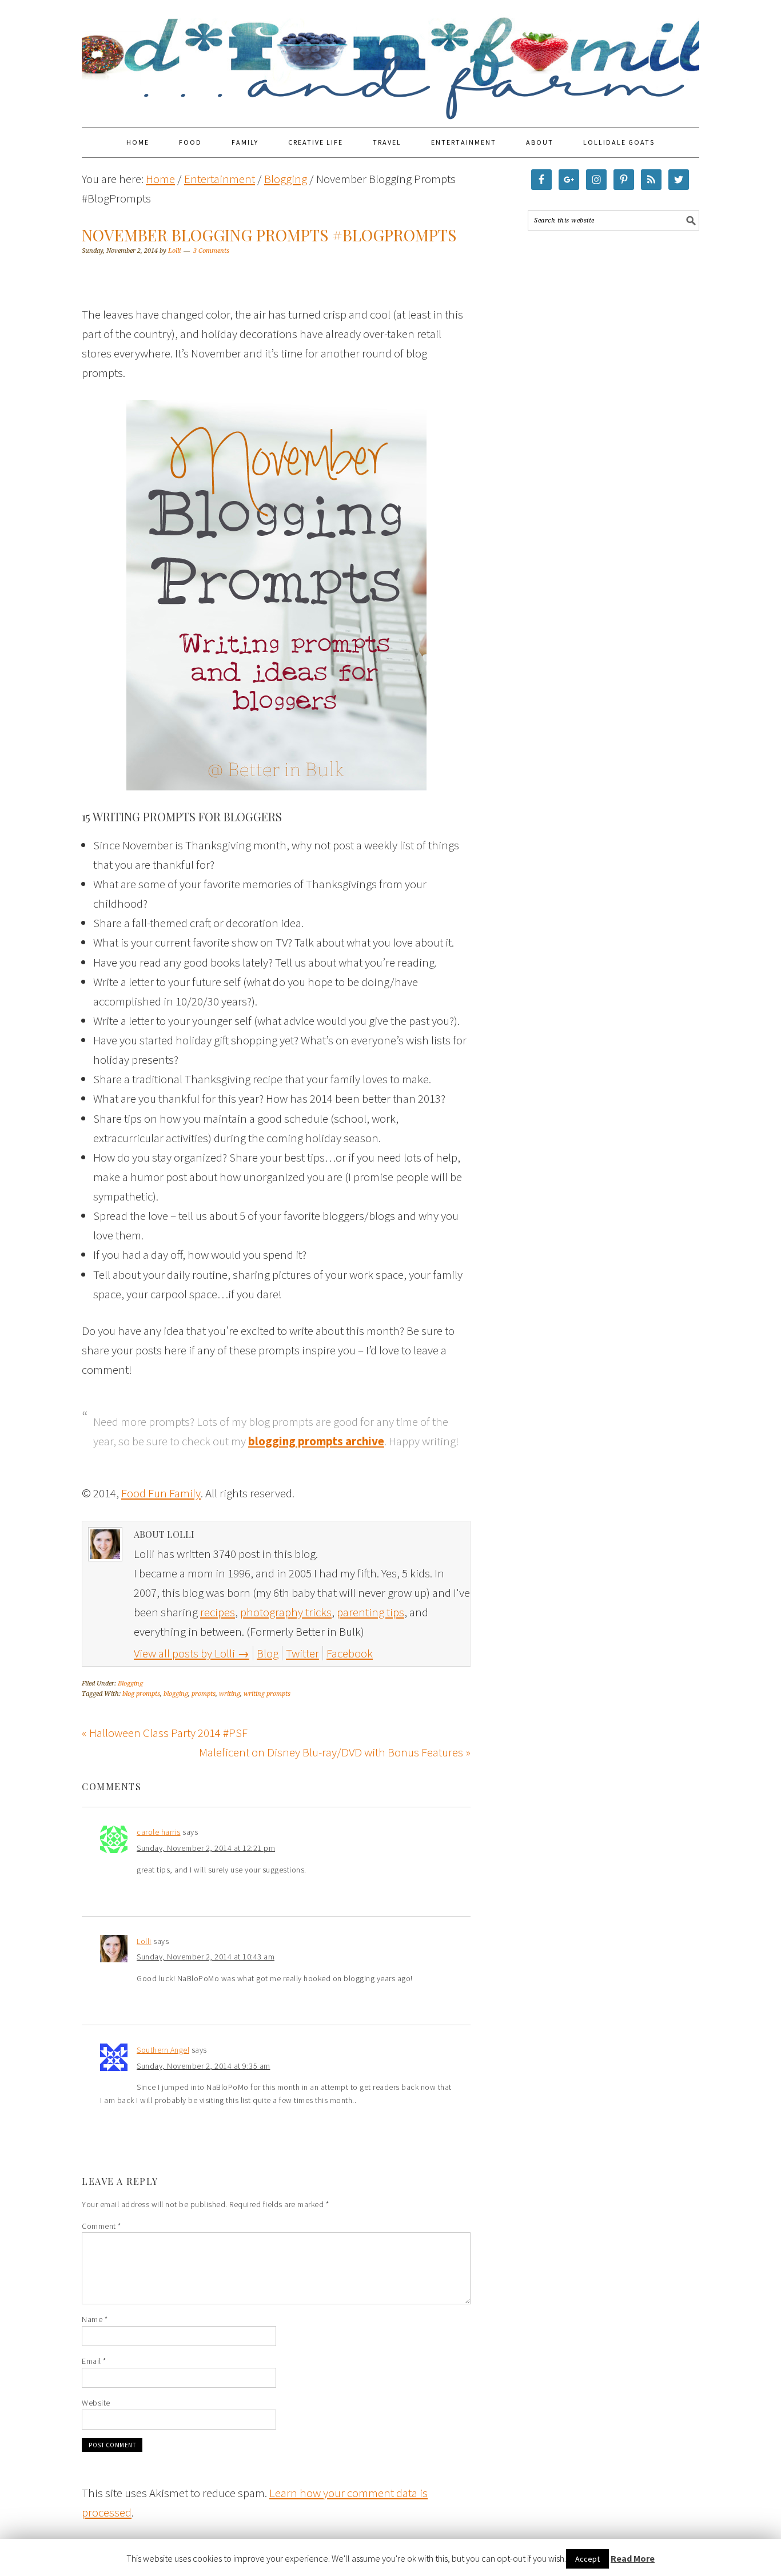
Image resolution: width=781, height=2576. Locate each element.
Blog (268, 1653)
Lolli (144, 1941)
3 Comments (211, 251)
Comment (101, 2226)
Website (96, 2403)
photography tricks (286, 1612)
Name (95, 2319)
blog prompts (141, 1694)
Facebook (350, 1653)
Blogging (130, 1683)
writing (230, 1694)
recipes (218, 1612)
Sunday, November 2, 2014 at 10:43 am (206, 1957)
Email (94, 2361)
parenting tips (370, 1612)
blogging (176, 1694)
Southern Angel (163, 2050)
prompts (204, 1694)
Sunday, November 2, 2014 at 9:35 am (204, 2066)
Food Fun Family (390, 58)
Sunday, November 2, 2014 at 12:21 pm (206, 1848)
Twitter (302, 1653)
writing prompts (267, 1694)
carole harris (159, 1832)
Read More (633, 2558)
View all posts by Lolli (192, 1653)
